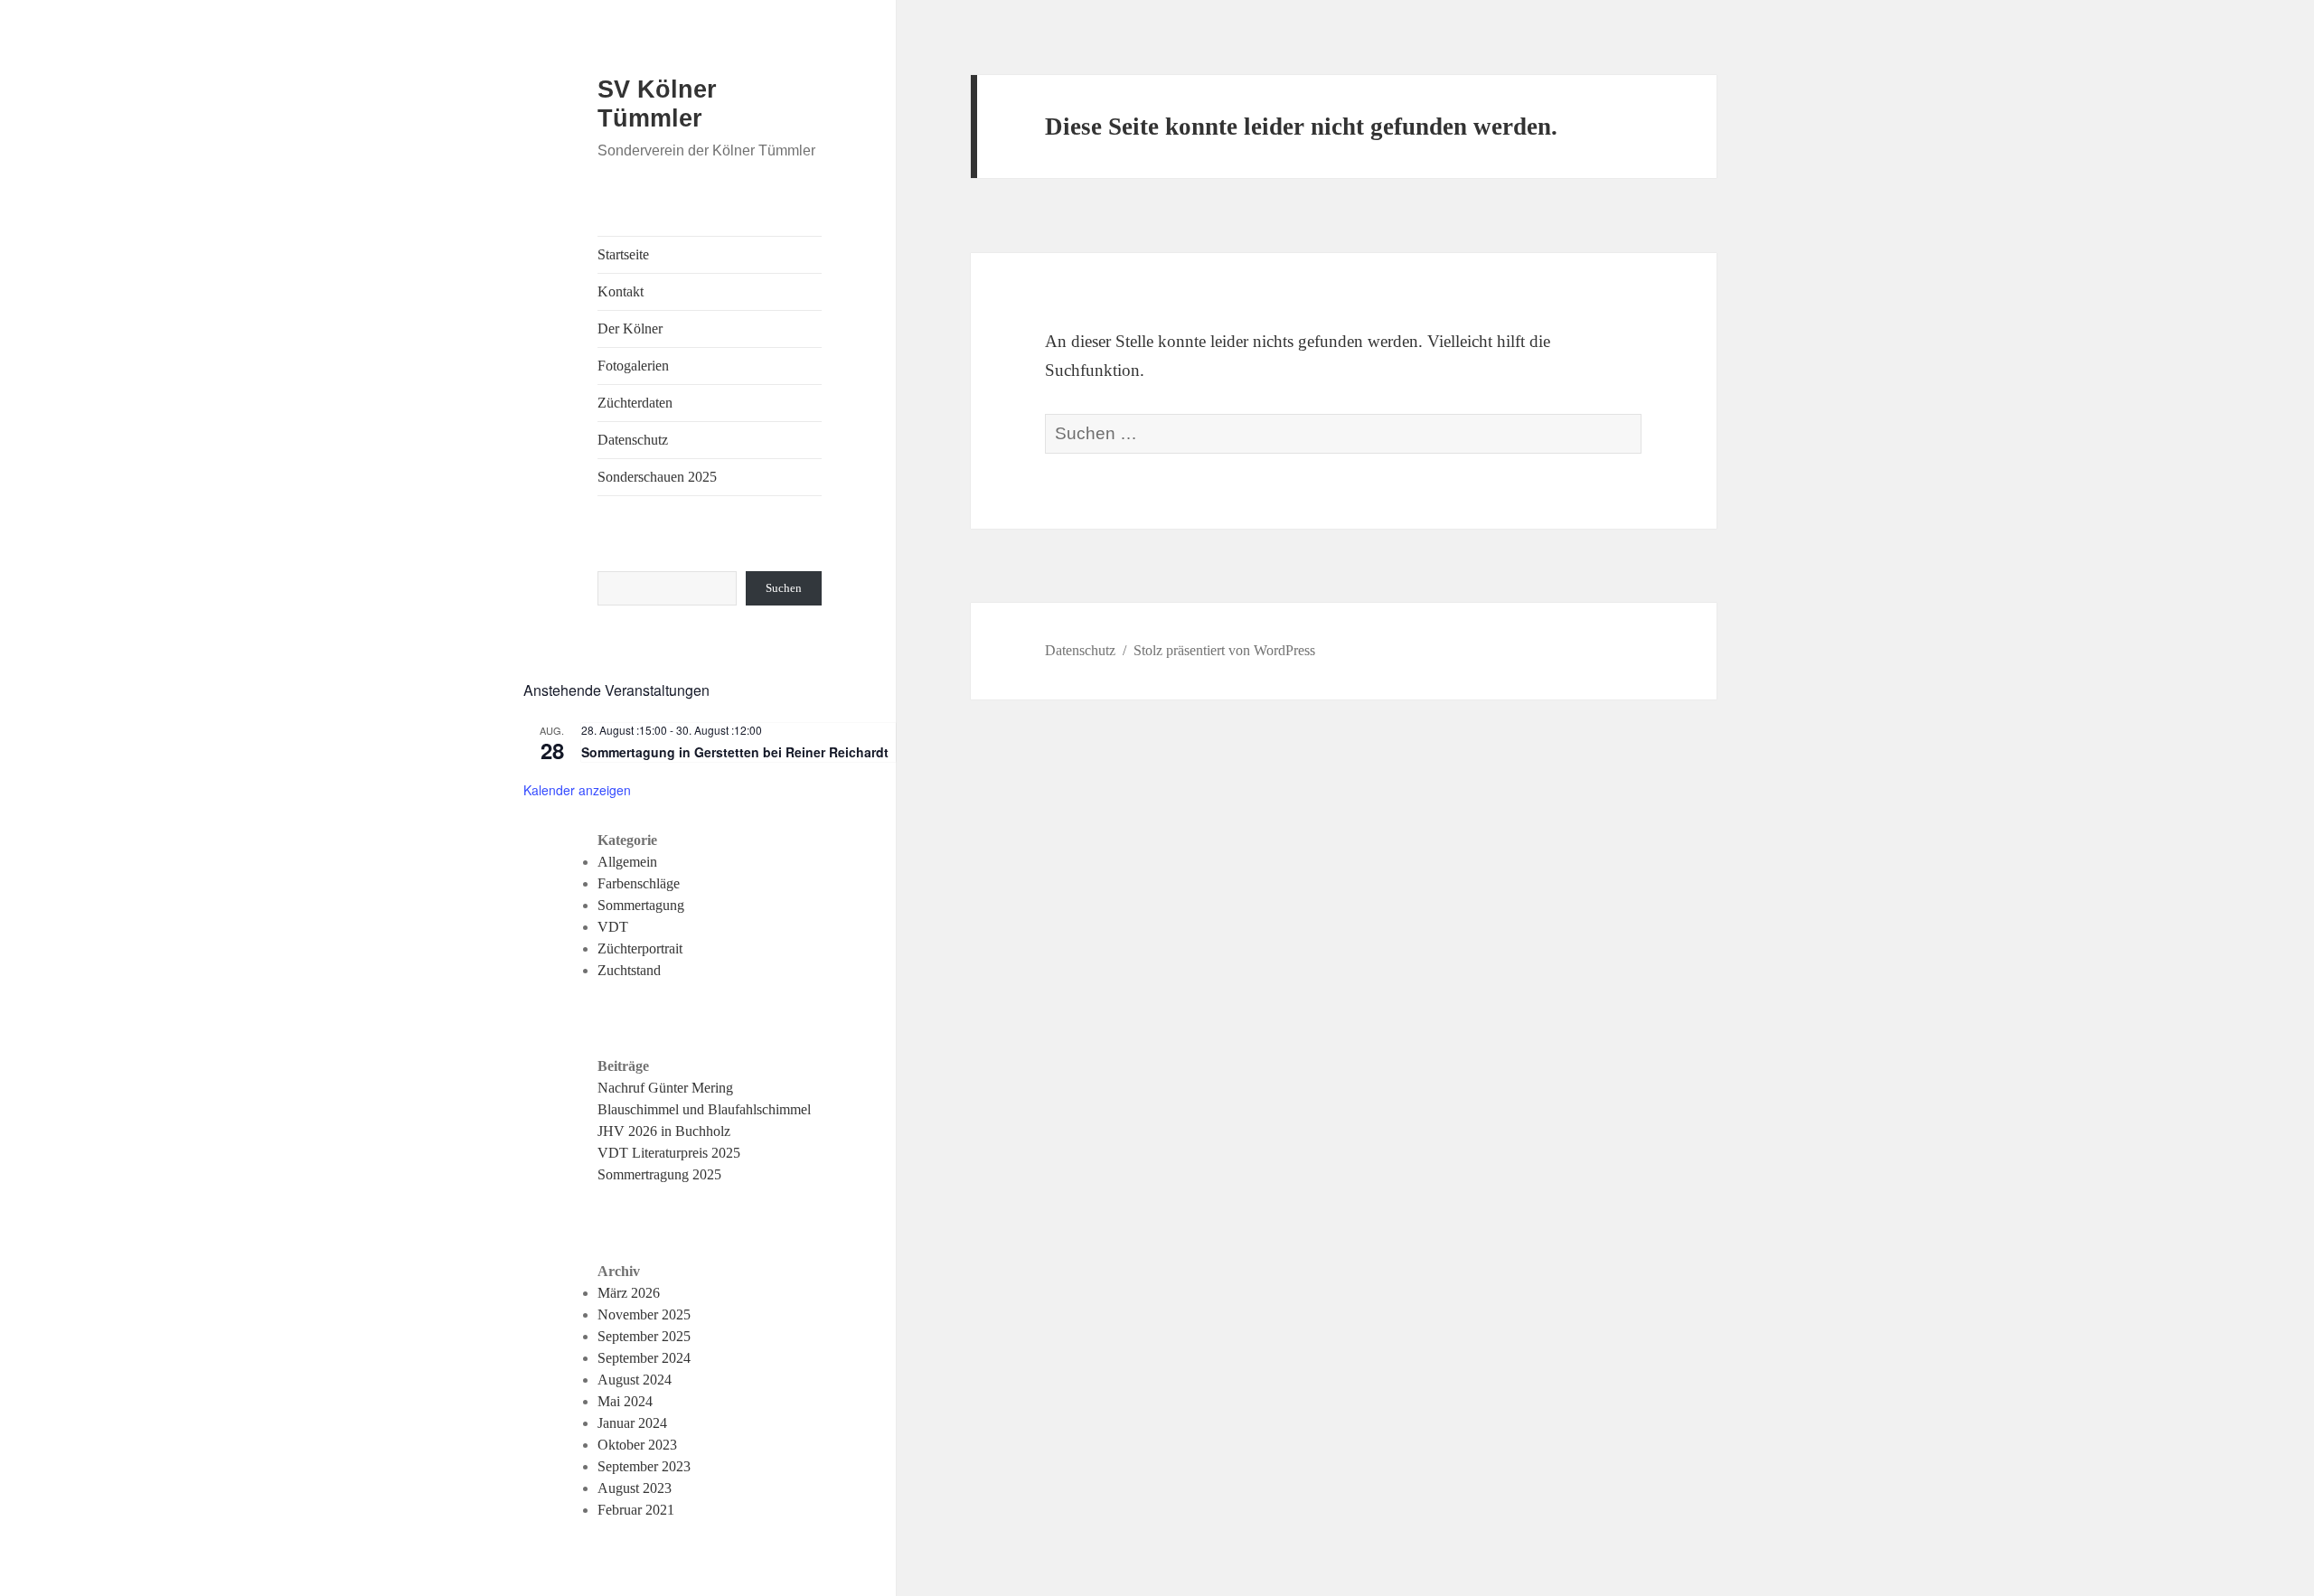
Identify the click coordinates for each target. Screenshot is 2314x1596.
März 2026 (629, 1293)
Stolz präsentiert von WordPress (1224, 650)
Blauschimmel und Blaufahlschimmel (704, 1109)
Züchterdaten (635, 403)
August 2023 (635, 1488)
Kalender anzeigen (577, 790)
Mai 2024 (625, 1401)
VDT (613, 927)
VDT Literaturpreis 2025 (669, 1153)
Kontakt (621, 291)
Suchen (784, 588)
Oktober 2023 (637, 1445)
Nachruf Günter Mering (665, 1088)
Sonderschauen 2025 (657, 477)
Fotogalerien (633, 366)
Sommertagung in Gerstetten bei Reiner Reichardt (735, 752)
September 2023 (644, 1466)
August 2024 (635, 1380)
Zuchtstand (629, 970)
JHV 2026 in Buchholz (664, 1131)
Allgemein (627, 862)
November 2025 (644, 1314)
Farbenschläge (639, 883)
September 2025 (644, 1336)
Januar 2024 (632, 1423)
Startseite (623, 254)
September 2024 (644, 1358)
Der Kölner (630, 329)
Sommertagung (641, 905)
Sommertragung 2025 (659, 1174)
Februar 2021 (636, 1510)
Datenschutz (633, 440)
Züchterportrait (640, 948)
